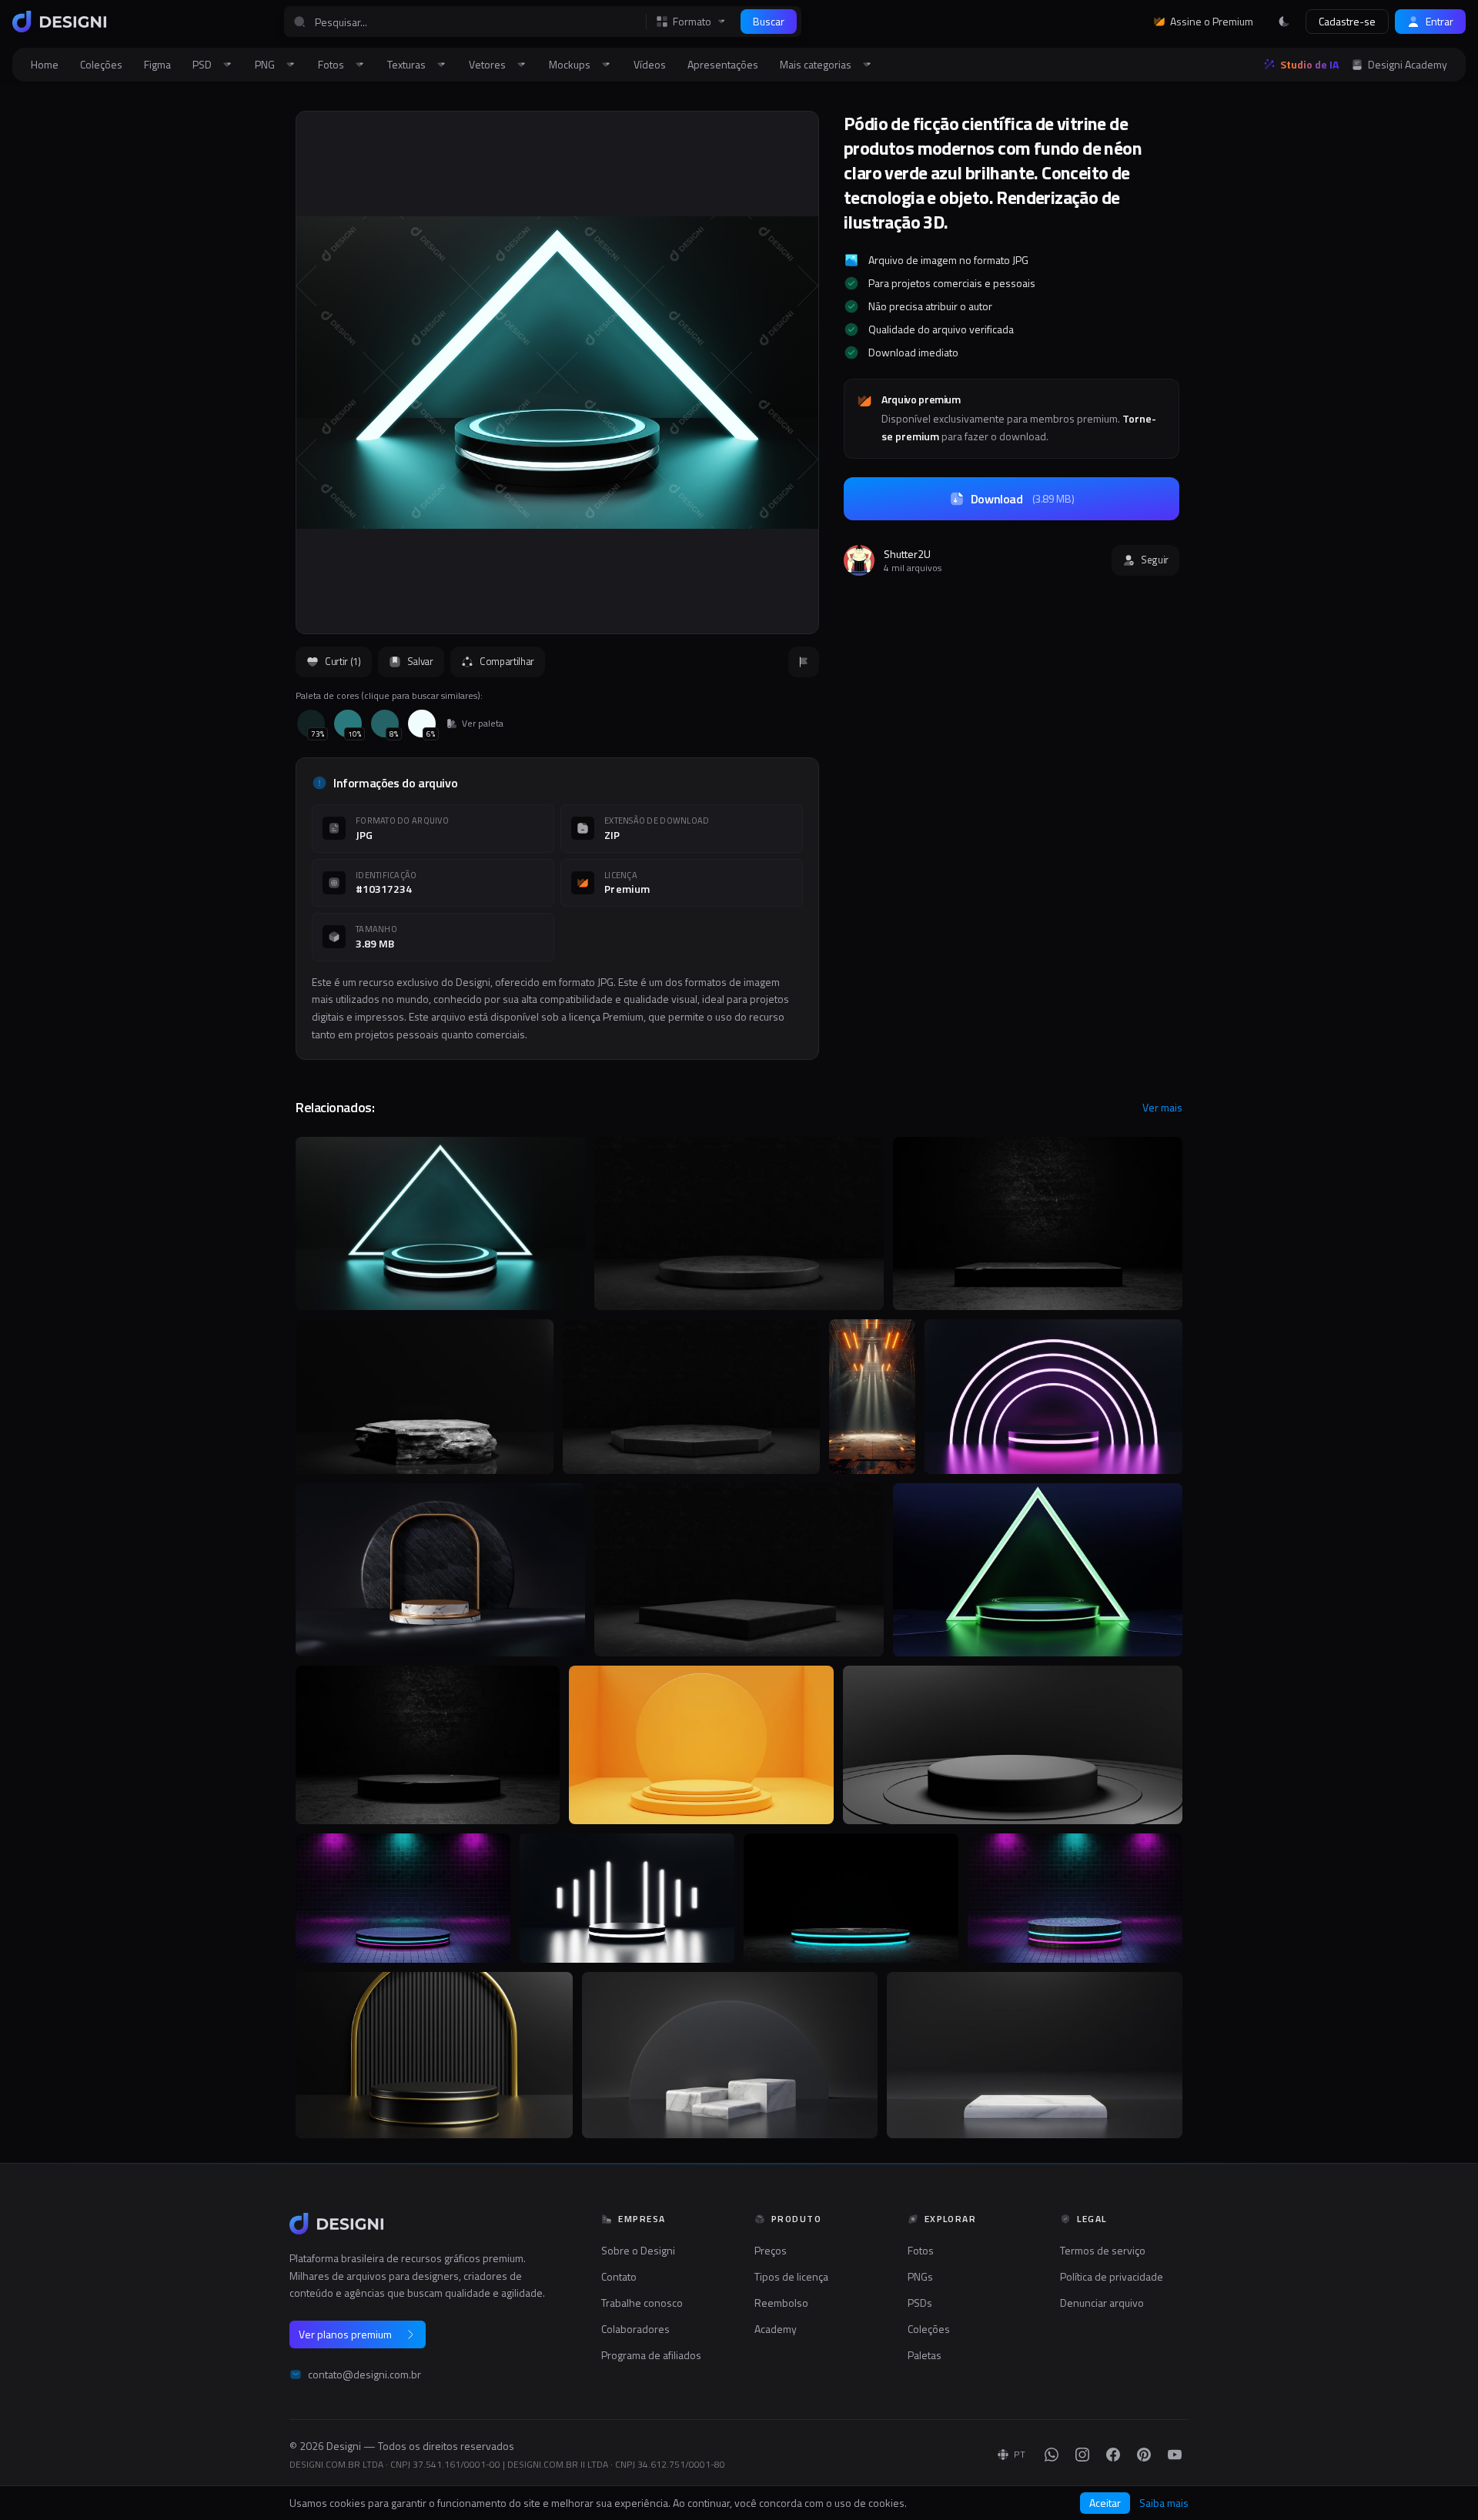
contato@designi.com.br (364, 2375)
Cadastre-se (1347, 21)
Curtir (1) (343, 661)
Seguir (1155, 560)
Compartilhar (507, 661)
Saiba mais (1164, 2503)
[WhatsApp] (1052, 2455)
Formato (692, 22)
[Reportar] (804, 662)
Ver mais (1162, 1108)
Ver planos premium (345, 2334)
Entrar (1440, 21)
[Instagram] (1082, 2455)
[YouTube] (1175, 2455)
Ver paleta (483, 724)
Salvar (420, 661)
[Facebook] (1113, 2455)
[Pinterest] (1144, 2455)
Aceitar (1105, 2503)
